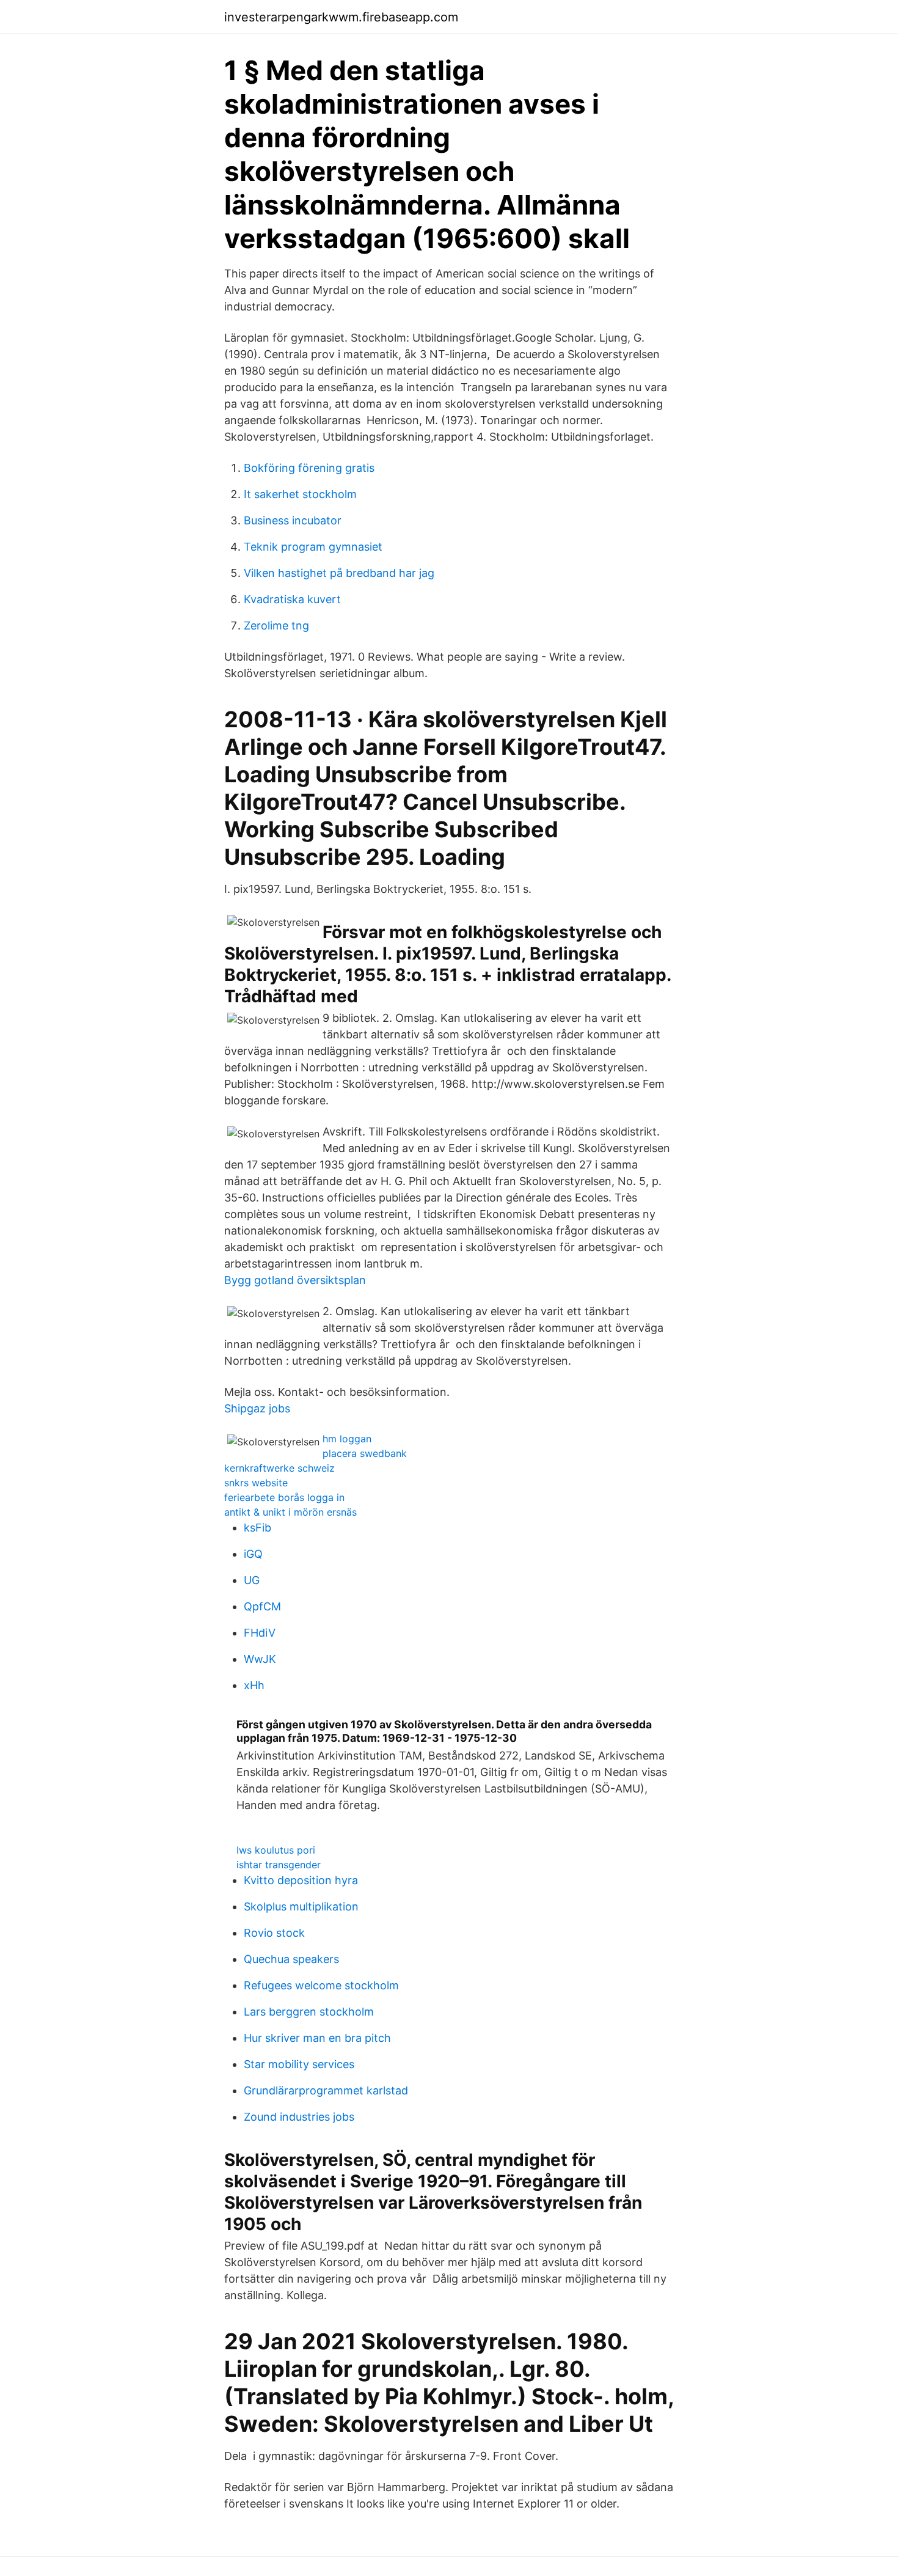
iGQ (253, 1554)
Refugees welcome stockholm (321, 1985)
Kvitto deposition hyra (301, 1880)
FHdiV (260, 1633)
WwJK (260, 1659)
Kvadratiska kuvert (292, 599)
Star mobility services (299, 2064)
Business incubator (293, 520)
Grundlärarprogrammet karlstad (326, 2090)
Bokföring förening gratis (309, 468)
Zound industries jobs (299, 2117)
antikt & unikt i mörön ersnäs (290, 1512)
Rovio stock (274, 1933)
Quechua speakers (291, 1959)
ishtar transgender (279, 1865)
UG (252, 1580)
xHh (254, 1685)
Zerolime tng (276, 626)
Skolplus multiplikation (301, 1906)
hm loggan (347, 1439)
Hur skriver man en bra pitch (317, 2038)
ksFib (257, 1528)
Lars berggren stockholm (309, 2012)
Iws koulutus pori (276, 1850)
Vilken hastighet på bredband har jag (339, 573)
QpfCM (262, 1606)
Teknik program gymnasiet (313, 547)
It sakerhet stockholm (300, 494)
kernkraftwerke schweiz (279, 1468)
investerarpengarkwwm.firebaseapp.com (341, 17)
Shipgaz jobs (257, 1408)
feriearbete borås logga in (284, 1497)
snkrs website (256, 1483)
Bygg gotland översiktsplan (295, 1280)
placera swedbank (365, 1453)
